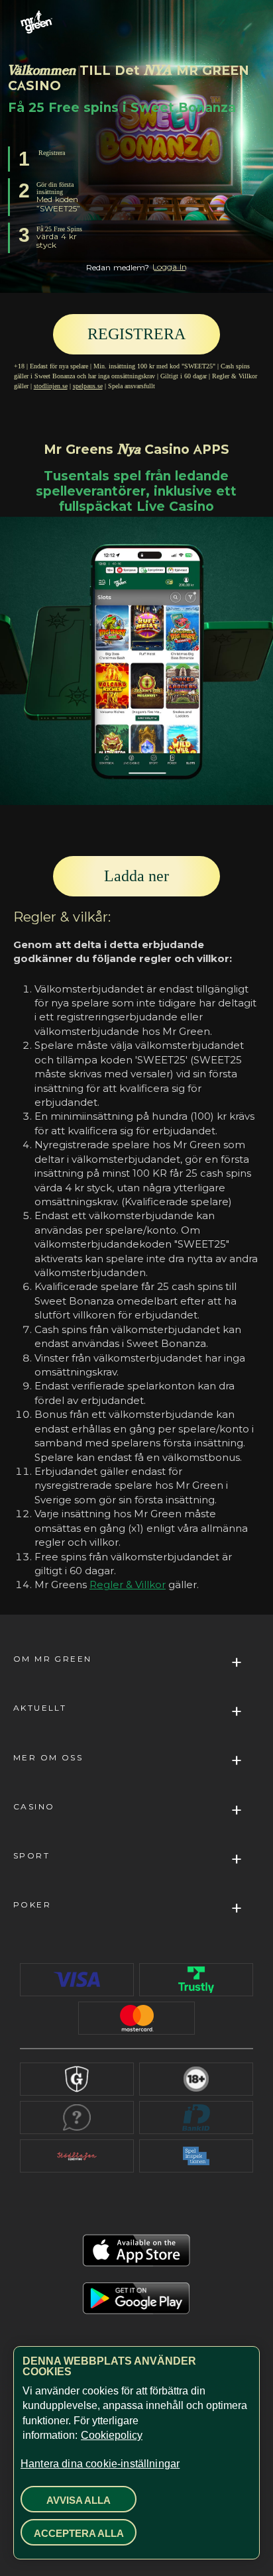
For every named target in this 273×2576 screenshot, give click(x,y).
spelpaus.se (88, 386)
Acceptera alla (79, 2533)
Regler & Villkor (128, 1584)
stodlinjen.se (51, 386)
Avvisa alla (79, 2500)
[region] (136, 2453)
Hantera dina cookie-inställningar (100, 2464)
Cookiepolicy (112, 2435)
